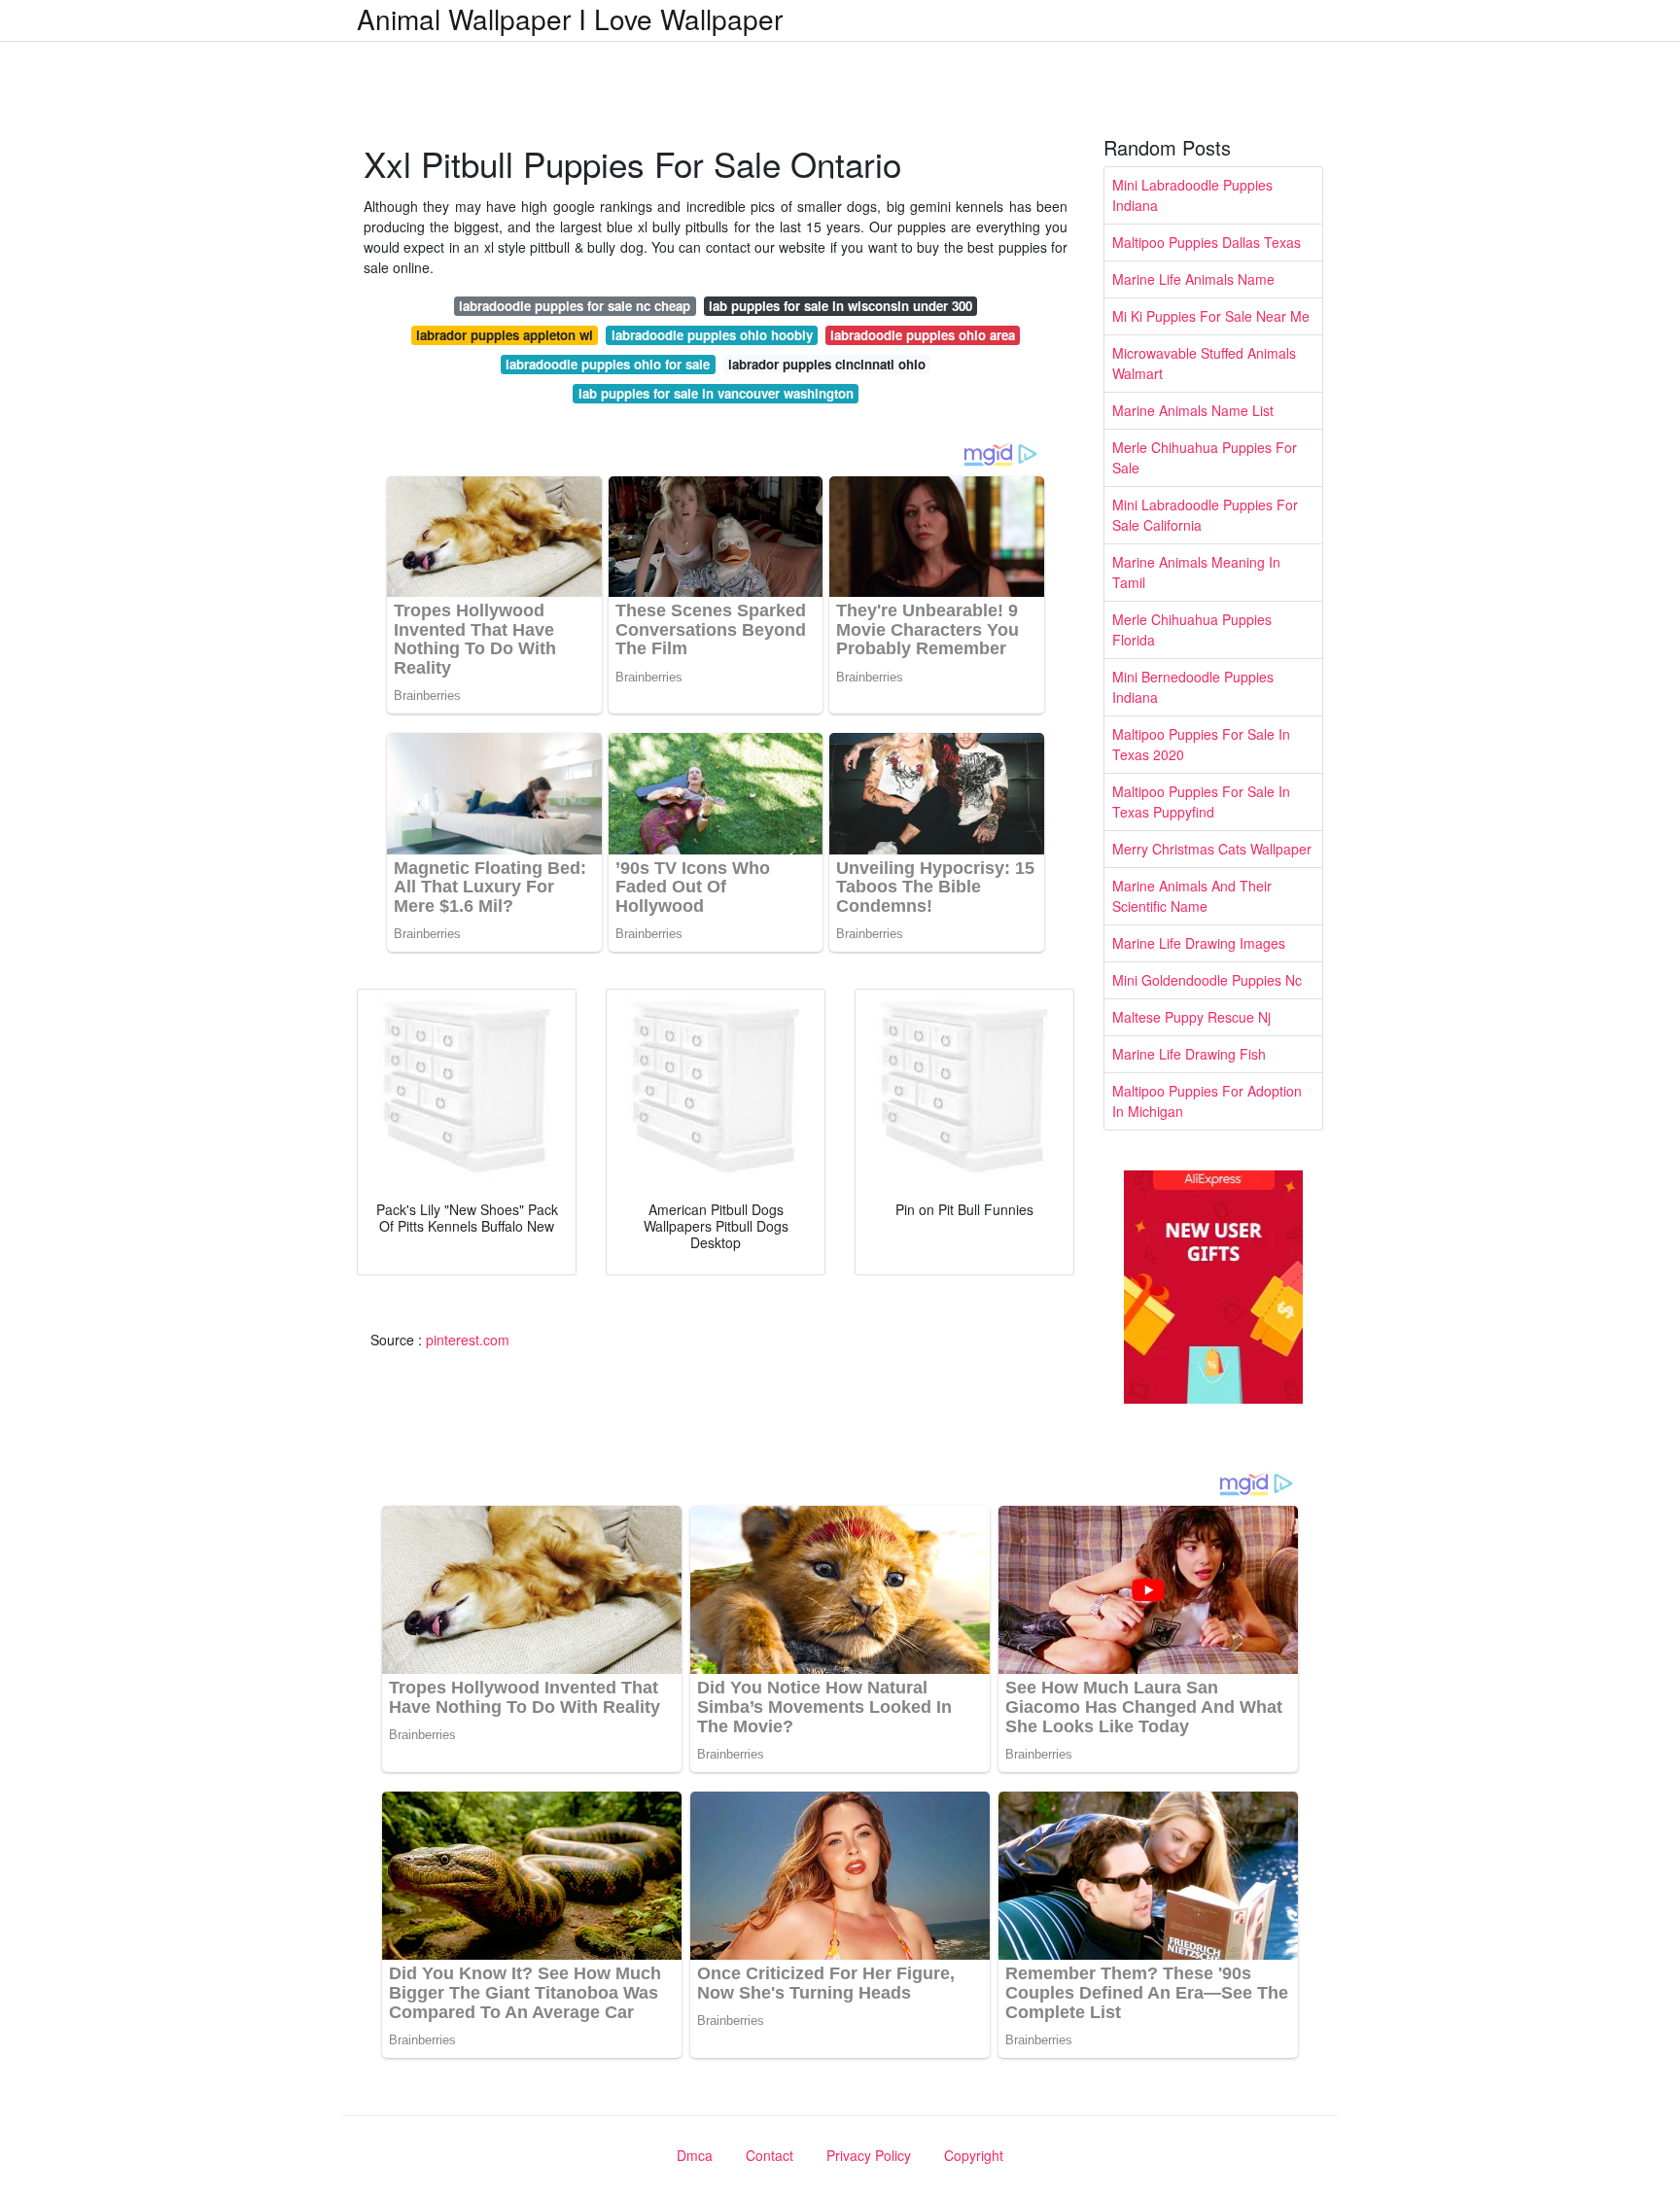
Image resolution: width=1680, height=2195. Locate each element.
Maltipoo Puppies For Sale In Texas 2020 (1201, 744)
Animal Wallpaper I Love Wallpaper (570, 18)
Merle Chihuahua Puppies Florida (1192, 629)
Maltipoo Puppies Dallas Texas (1207, 242)
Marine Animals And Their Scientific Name (1192, 896)
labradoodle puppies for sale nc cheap (575, 306)
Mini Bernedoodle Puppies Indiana (1193, 687)
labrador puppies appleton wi (505, 335)
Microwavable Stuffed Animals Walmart (1204, 363)
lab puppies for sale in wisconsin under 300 (840, 306)
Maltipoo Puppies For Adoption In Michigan (1207, 1101)
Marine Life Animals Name (1193, 279)
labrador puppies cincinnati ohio (827, 364)
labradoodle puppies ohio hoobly (712, 335)
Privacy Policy (869, 2155)
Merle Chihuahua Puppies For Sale (1205, 457)
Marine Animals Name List (1193, 410)
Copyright (974, 2155)
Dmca (695, 2155)
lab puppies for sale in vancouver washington (716, 393)
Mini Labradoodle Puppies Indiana (1192, 195)
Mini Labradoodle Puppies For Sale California (1205, 515)
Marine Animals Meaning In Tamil (1196, 572)
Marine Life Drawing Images (1199, 943)
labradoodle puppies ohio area (923, 335)
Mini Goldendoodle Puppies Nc (1207, 980)
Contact (770, 2155)
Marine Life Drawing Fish (1189, 1054)
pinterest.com (468, 1340)
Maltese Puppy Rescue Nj (1191, 1017)
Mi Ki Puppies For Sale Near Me (1211, 316)
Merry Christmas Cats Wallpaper (1212, 849)
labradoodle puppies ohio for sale (608, 364)
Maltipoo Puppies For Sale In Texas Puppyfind (1201, 801)
